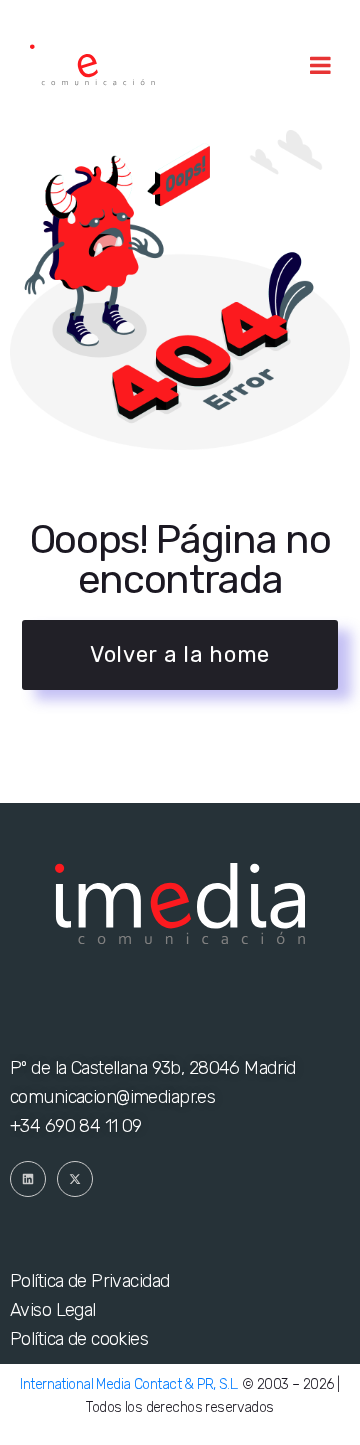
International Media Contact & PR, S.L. (129, 1384)
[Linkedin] (28, 1179)
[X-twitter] (75, 1179)
